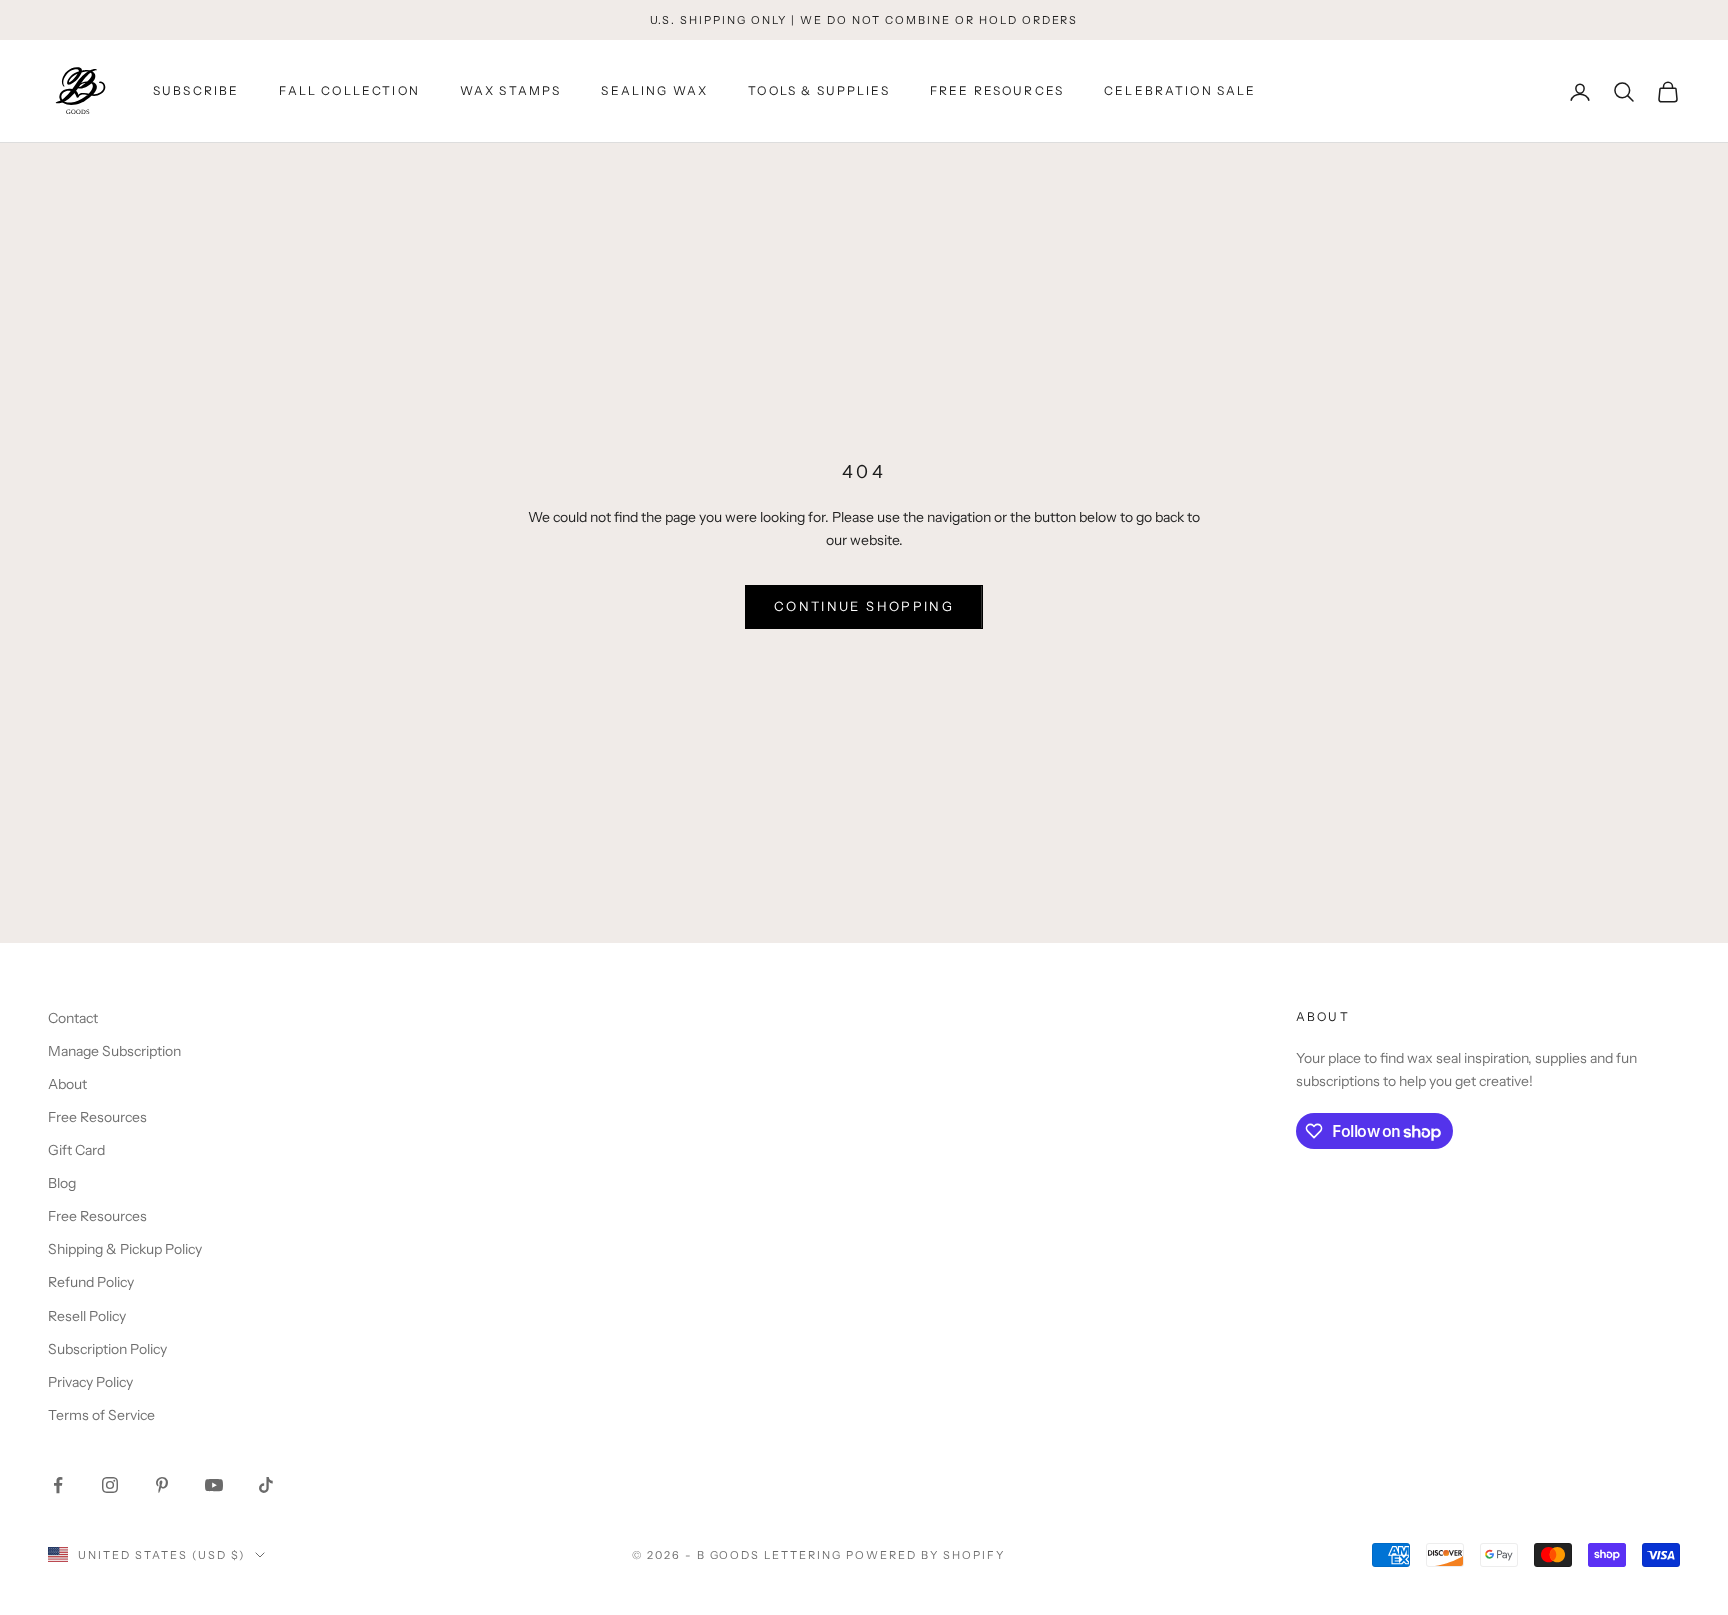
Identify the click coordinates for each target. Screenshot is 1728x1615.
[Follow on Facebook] (58, 1485)
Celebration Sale (1180, 91)
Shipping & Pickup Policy (125, 1249)
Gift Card (76, 1150)
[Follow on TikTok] (266, 1485)
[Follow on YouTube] (214, 1485)
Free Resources (997, 91)
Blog (62, 1183)
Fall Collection (349, 91)
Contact (73, 1018)
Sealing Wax (654, 91)
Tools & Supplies (819, 91)
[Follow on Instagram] (110, 1485)
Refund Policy (91, 1282)
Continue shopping (864, 606)
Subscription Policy (107, 1349)
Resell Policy (87, 1316)
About (67, 1084)
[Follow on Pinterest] (162, 1485)
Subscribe (196, 91)
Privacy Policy (90, 1382)
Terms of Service (101, 1415)
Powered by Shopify (925, 1555)
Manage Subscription (114, 1051)
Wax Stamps (511, 91)
